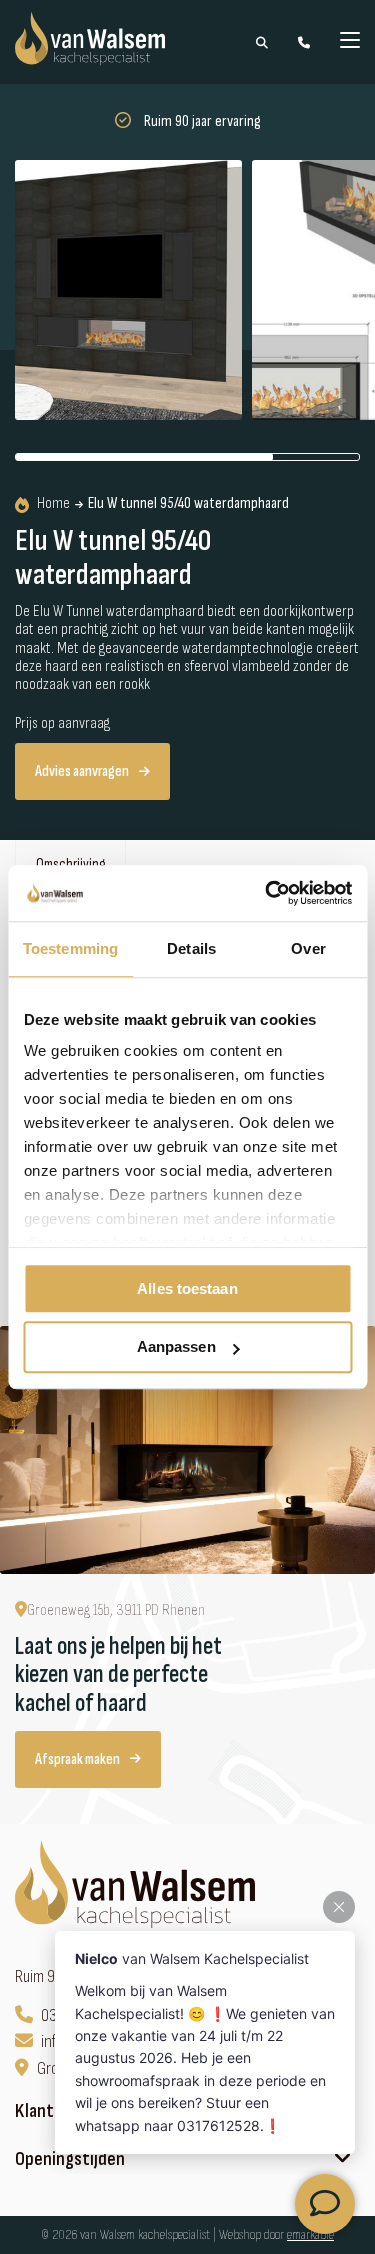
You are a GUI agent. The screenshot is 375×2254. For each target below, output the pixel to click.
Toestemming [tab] (70, 948)
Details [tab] (191, 948)
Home (53, 504)
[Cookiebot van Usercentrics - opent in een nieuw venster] (267, 893)
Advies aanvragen (82, 771)
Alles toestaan (187, 1288)
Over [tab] (308, 948)
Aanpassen (176, 1347)
